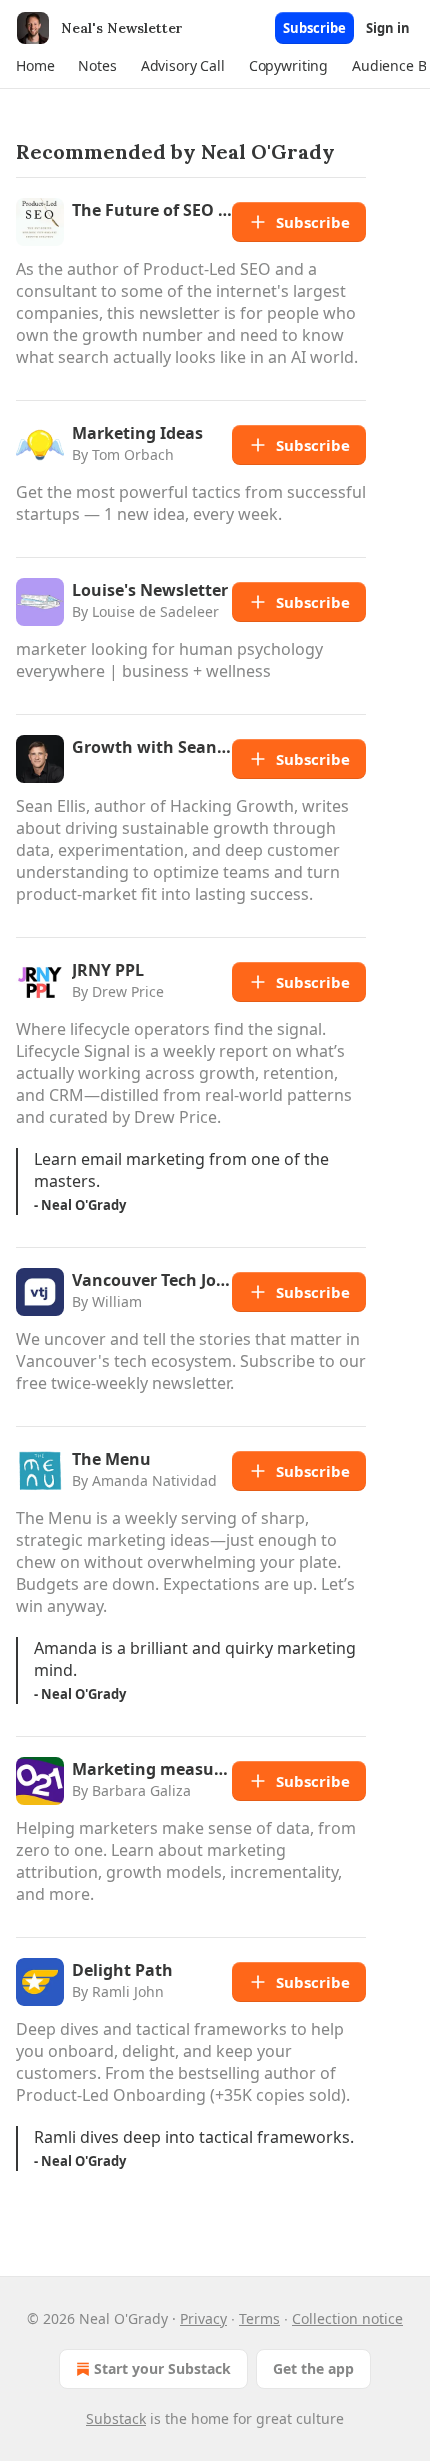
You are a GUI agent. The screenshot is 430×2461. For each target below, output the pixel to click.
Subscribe (314, 28)
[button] (35, 66)
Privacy (203, 2318)
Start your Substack (162, 2368)
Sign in (388, 28)
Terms (259, 2318)
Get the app (313, 2368)
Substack (116, 2418)
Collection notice (347, 2318)
